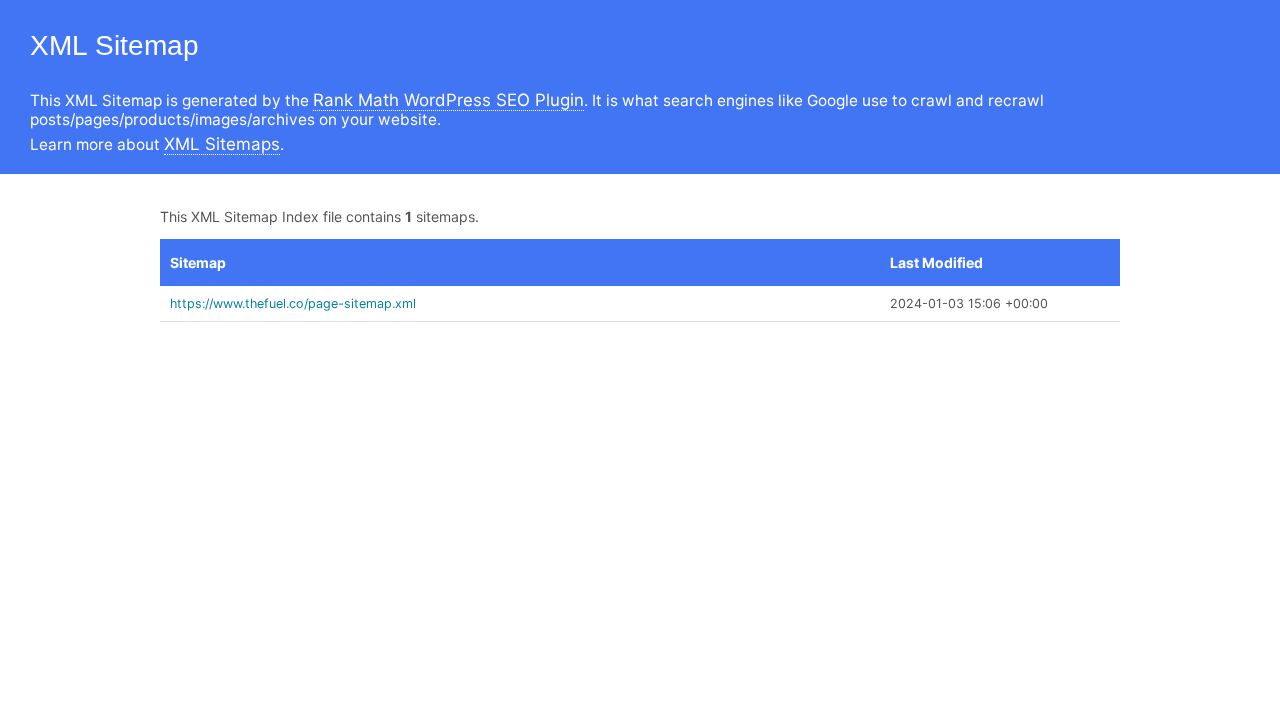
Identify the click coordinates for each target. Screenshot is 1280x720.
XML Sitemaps (222, 144)
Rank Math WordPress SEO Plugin (448, 100)
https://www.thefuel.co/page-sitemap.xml (293, 303)
